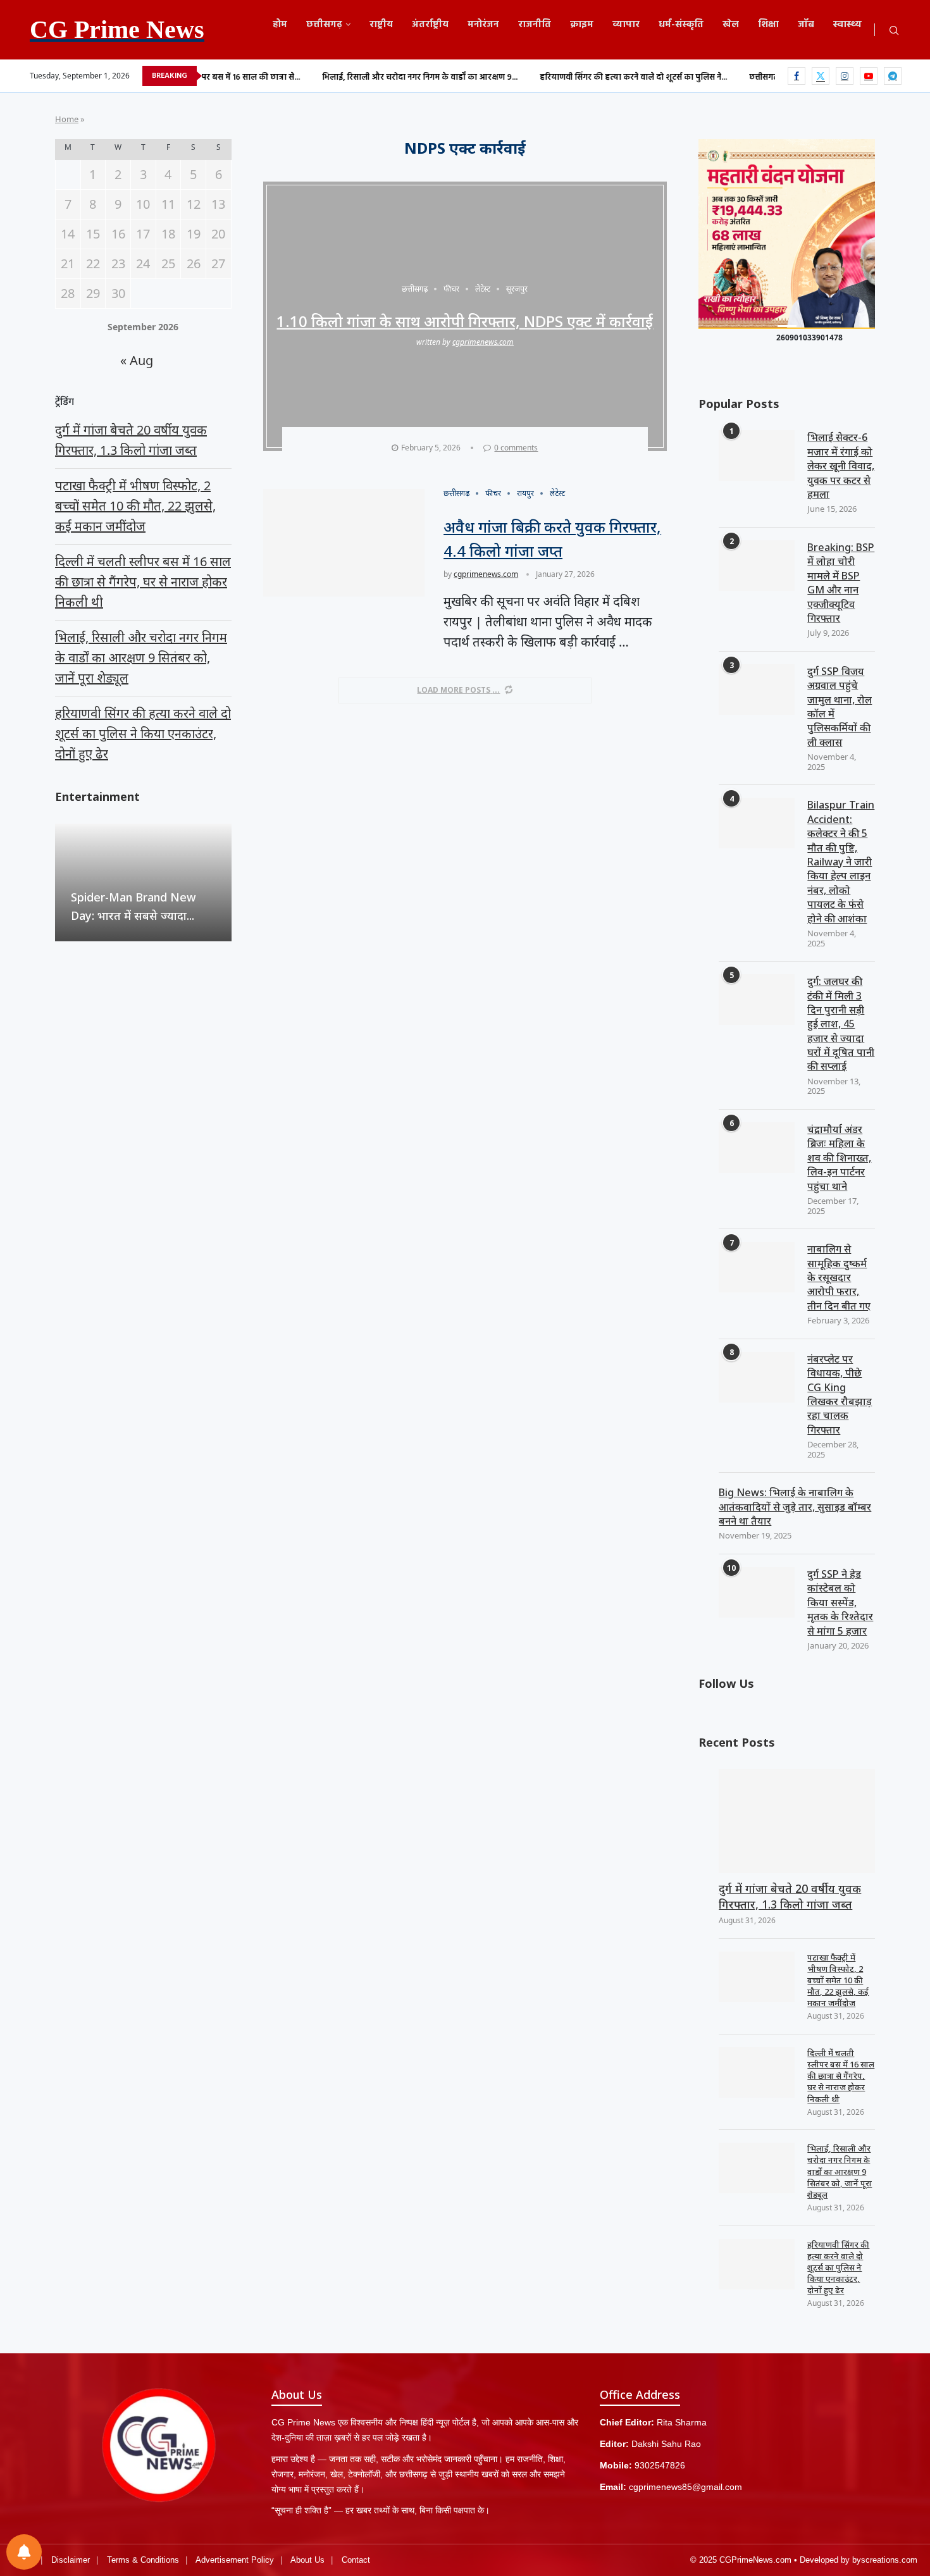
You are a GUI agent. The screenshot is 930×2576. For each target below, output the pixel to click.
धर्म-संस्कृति (681, 25)
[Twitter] (821, 76)
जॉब (806, 25)
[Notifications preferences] (24, 2552)
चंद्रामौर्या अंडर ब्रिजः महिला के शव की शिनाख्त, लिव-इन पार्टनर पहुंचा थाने (839, 1158)
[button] (66, 882)
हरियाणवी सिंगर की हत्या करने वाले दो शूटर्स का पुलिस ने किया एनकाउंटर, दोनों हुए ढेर (838, 2268)
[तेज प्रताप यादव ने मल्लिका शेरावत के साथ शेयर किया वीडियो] (143, 882)
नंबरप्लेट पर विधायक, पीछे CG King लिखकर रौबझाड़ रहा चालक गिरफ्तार (840, 1394)
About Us (307, 2560)
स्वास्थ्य (847, 25)
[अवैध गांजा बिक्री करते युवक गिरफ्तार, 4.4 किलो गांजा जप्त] (344, 543)
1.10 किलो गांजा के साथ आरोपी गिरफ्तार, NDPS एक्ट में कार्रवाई (465, 321)
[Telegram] (893, 76)
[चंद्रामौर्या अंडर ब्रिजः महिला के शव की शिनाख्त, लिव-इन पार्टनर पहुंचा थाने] (757, 1148)
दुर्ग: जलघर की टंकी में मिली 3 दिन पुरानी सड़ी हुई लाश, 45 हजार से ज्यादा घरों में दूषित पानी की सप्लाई (841, 1024)
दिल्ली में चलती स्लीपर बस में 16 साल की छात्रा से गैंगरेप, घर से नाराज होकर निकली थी (841, 2076)
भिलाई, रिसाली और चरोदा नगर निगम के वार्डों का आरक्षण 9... (340, 77)
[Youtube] (869, 76)
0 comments (516, 448)
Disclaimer (71, 2560)
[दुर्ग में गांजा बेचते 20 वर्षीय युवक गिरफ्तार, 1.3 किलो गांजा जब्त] (797, 1821)
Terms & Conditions (143, 2560)
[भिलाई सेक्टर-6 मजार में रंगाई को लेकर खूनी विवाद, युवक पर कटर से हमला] (757, 455)
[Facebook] (797, 76)
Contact (356, 2560)
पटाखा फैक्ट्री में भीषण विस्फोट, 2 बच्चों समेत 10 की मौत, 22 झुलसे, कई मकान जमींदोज (838, 1980)
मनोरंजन (483, 25)
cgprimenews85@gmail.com (685, 2487)
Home (67, 119)
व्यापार (626, 25)
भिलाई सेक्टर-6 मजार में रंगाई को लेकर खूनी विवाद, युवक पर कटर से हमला (841, 466)
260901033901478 (809, 337)
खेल (731, 25)
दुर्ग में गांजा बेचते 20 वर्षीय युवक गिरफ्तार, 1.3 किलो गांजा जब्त (790, 1896)
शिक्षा (768, 25)
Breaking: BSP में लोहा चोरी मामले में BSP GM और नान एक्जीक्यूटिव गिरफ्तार (841, 583)
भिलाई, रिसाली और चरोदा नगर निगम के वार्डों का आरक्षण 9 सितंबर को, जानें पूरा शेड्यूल (840, 2171)
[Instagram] (845, 76)
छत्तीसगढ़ (324, 25)
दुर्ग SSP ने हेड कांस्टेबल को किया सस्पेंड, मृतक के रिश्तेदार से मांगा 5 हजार (840, 1602)
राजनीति (535, 25)
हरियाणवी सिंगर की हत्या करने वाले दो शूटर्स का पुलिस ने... (554, 77)
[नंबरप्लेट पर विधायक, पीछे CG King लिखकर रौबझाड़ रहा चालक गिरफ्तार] (757, 1377)
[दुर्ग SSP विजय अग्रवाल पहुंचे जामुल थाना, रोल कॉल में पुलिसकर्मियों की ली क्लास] (757, 690)
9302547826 (660, 2465)
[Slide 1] (787, 326)
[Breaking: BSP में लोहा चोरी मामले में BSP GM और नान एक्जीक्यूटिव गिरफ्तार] (757, 566)
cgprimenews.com (483, 342)
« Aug (137, 360)
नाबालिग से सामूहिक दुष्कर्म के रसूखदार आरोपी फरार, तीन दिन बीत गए (839, 1277)
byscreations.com (885, 2560)
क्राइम (582, 25)
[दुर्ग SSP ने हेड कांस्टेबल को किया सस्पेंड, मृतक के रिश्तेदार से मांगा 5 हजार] (757, 1592)
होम (280, 25)
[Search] (894, 31)
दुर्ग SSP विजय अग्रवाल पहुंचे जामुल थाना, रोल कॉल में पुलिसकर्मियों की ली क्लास (840, 707)
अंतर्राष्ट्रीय (430, 25)
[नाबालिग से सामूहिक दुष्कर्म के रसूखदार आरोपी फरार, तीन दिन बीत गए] (757, 1267)
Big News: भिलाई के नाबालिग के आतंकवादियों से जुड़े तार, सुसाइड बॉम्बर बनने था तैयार (795, 1507)
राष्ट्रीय (381, 25)
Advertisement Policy (235, 2560)
